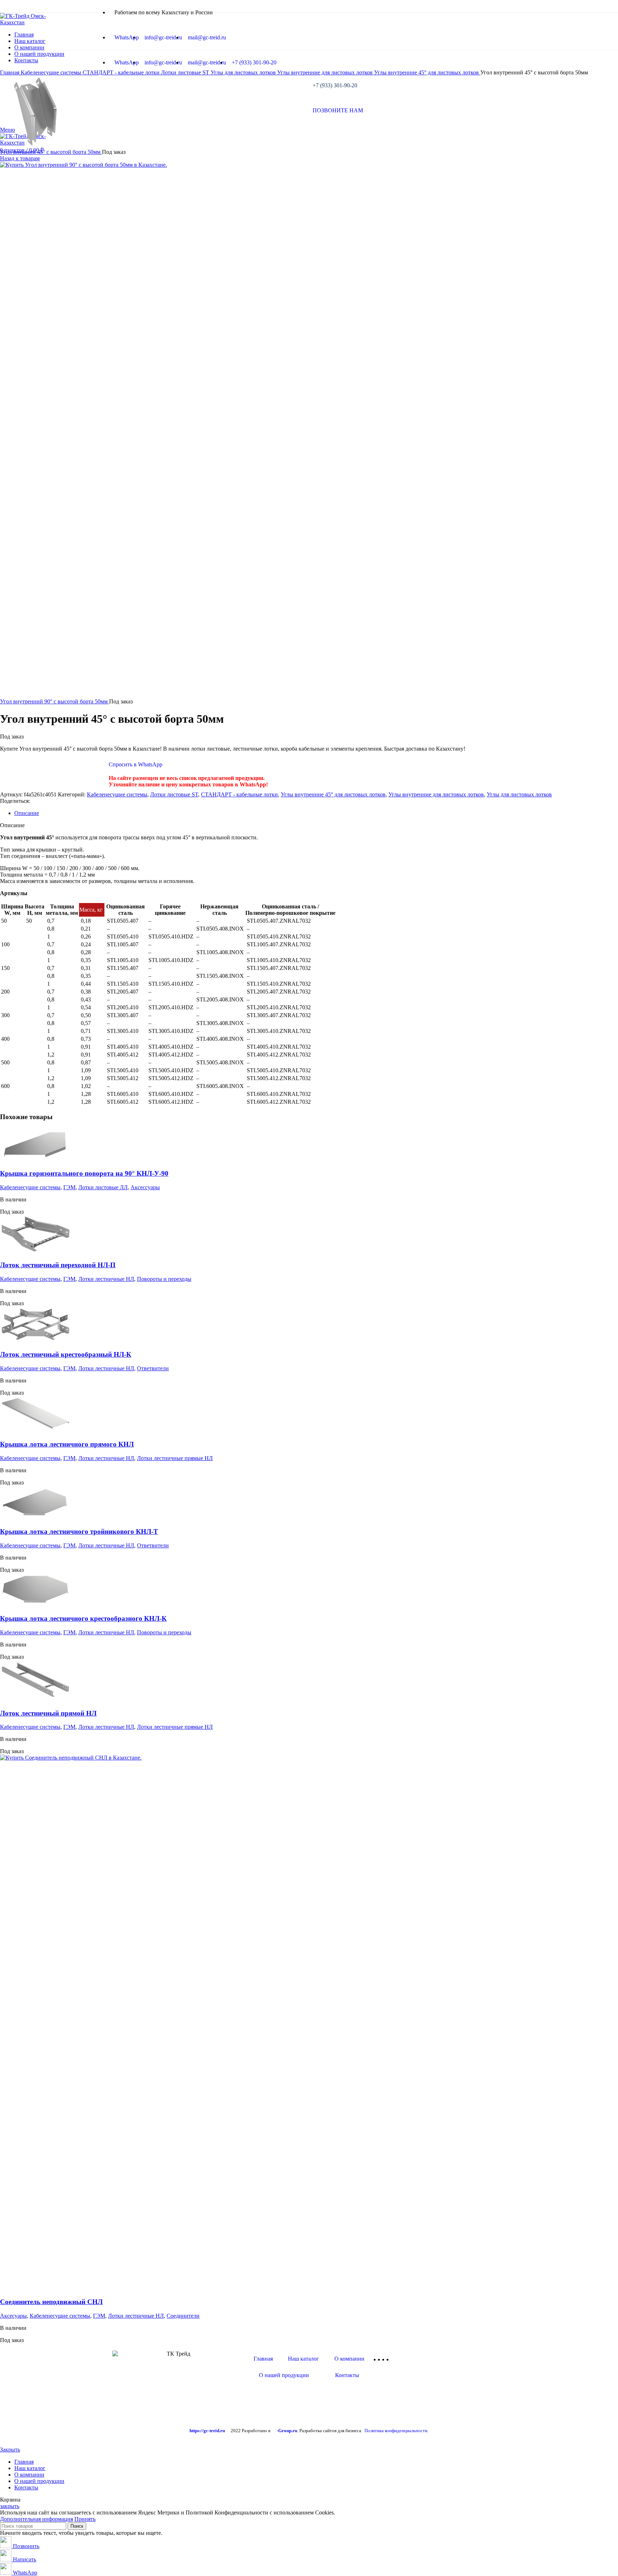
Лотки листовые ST (174, 794)
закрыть (10, 2506)
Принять (85, 2519)
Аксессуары (145, 1187)
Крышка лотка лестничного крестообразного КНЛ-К (83, 1618)
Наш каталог (303, 2359)
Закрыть (10, 2450)
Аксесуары (13, 2316)
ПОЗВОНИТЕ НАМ (338, 110)
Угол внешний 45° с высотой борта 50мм (51, 152)
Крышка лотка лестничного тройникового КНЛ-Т (79, 1531)
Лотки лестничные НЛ (106, 1279)
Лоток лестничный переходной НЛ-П (58, 1265)
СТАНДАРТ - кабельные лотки (239, 794)
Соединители (183, 2316)
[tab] (316, 813)
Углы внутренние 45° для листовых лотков (333, 794)
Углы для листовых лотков (519, 794)
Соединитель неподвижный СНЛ (51, 2302)
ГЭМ (69, 1187)
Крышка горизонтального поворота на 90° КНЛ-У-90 (84, 1173)
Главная (263, 2359)
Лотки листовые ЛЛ (103, 1187)
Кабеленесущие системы (117, 794)
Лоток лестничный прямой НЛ (48, 1713)
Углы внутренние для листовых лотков (436, 794)
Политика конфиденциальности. (396, 2431)
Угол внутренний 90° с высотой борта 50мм (55, 701)
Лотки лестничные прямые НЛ (175, 1458)
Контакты (347, 2375)
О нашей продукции (284, 2375)
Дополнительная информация (36, 2519)
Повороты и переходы (164, 1279)
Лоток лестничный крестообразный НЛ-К (66, 1354)
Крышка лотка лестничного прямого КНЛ (67, 1444)
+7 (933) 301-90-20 (335, 85)
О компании (349, 2359)
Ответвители (153, 1368)
